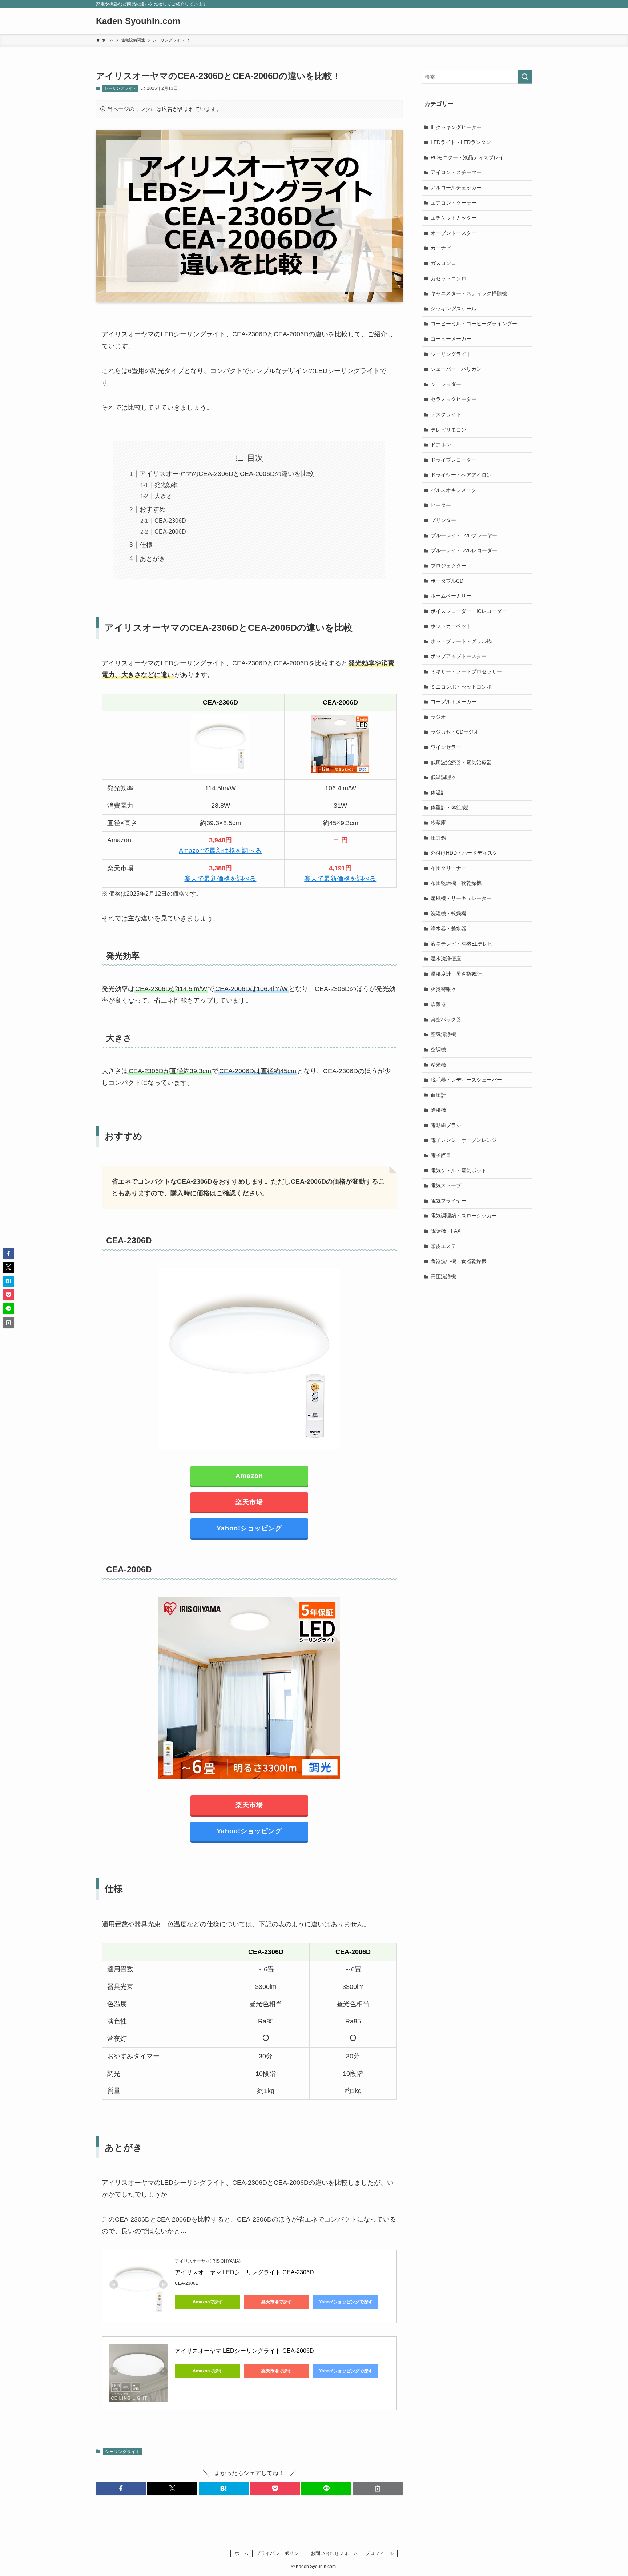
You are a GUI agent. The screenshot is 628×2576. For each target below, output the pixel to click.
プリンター (443, 520)
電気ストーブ (446, 1185)
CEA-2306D (170, 521)
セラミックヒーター (454, 399)
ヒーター (441, 505)
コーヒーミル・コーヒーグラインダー (474, 324)
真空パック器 (446, 1019)
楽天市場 (249, 1502)
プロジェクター (448, 566)
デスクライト (446, 414)
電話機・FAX (446, 1231)
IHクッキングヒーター (456, 127)
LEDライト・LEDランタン (461, 142)
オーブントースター (454, 233)
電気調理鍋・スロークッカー (464, 1216)
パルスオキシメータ (454, 490)
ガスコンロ (443, 263)
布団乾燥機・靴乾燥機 (456, 883)
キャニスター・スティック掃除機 (469, 293)
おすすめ (153, 509)
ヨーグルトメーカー (454, 702)
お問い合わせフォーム (334, 2553)
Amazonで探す (208, 2302)
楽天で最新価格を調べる (220, 879)
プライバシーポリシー (279, 2553)
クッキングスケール (454, 309)
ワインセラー (446, 747)
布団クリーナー (448, 868)
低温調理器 (443, 777)
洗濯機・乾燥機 (448, 914)
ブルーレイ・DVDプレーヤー (464, 535)
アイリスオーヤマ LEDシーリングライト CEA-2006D (244, 2351)
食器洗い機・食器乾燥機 (459, 1261)
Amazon (249, 1476)
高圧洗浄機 (443, 1276)
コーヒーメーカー (451, 339)
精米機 (438, 1065)
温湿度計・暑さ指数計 (456, 974)
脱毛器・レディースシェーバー (466, 1080)
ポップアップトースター (459, 656)
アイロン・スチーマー (456, 172)
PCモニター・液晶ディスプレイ (467, 157)
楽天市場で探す (277, 2302)
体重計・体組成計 (451, 807)
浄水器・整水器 (448, 928)
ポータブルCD (447, 581)
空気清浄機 (443, 1034)
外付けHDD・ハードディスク (464, 853)
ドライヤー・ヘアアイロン (461, 475)
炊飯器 (438, 1004)
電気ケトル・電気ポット (459, 1171)
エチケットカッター (454, 218)
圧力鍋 (438, 838)
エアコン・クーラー (454, 203)
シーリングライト (120, 88)
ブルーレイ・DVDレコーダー (464, 550)
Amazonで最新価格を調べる (220, 851)
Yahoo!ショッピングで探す (346, 2302)
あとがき (153, 559)
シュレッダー (446, 384)
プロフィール (379, 2553)
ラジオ (438, 717)
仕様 (146, 545)
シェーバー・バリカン (456, 369)
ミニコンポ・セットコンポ (461, 687)
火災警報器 (443, 989)
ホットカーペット (451, 626)
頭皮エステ (443, 1246)
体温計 (438, 793)
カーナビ (441, 248)
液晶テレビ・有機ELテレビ (462, 944)
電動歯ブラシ (446, 1125)
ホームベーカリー (451, 596)
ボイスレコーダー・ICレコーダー (469, 611)
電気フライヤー (448, 1201)
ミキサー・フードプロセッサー (466, 671)
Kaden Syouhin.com (138, 21)
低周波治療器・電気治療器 (461, 762)
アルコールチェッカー (456, 188)
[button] (121, 2488)
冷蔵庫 (438, 823)
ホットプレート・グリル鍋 (461, 641)
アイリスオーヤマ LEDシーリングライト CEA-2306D (244, 2272)
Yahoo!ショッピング (249, 1528)
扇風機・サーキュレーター (461, 898)
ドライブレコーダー (454, 460)
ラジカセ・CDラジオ (455, 732)
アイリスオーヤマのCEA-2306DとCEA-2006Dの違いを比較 (227, 474)
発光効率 (166, 485)
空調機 (438, 1050)
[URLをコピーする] (378, 2488)
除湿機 (438, 1110)
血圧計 (438, 1095)
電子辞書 (441, 1155)
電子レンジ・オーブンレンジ (464, 1140)
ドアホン (441, 445)
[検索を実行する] (525, 77)
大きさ (163, 496)
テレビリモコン (448, 430)
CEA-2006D (170, 531)
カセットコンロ (448, 278)
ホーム (241, 2553)
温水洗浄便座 (446, 959)
